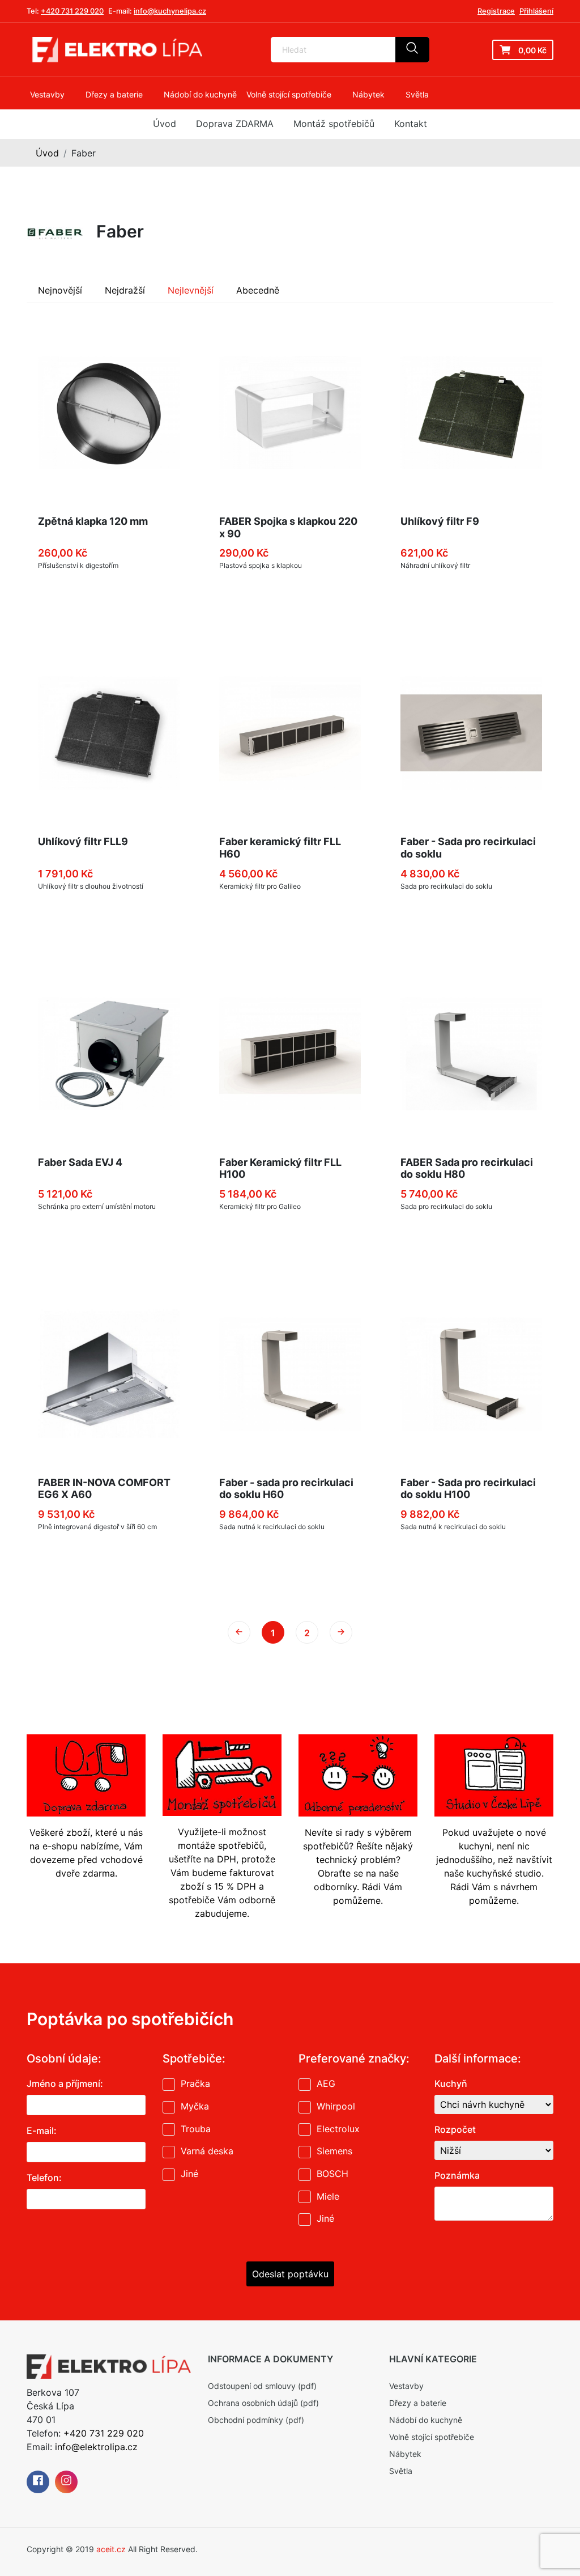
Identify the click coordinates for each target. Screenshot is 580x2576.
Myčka (195, 2106)
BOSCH (332, 2174)
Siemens (334, 2151)
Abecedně (258, 290)
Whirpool (336, 2106)
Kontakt (411, 124)
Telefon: (44, 2178)
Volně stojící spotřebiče (432, 2437)
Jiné (189, 2174)
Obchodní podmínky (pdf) (256, 2420)
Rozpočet (455, 2129)
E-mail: (42, 2131)
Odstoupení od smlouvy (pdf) (262, 2386)
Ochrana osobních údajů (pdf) (263, 2403)
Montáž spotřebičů (334, 124)
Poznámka (457, 2175)
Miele (328, 2196)
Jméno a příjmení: (65, 2083)
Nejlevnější (191, 290)
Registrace (496, 11)
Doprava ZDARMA (235, 124)
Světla (401, 2471)
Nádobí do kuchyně (426, 2420)
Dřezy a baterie (418, 2403)
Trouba (196, 2129)
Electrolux (338, 2129)
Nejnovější (60, 290)
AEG (326, 2083)
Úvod (165, 124)
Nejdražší (125, 290)
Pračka (195, 2083)
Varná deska (207, 2151)
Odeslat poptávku (290, 2274)
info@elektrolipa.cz (96, 2447)
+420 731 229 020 (72, 11)
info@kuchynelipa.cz (170, 11)
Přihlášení (536, 11)
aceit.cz (111, 2549)
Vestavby (406, 2386)
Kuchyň (451, 2083)
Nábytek (405, 2454)
